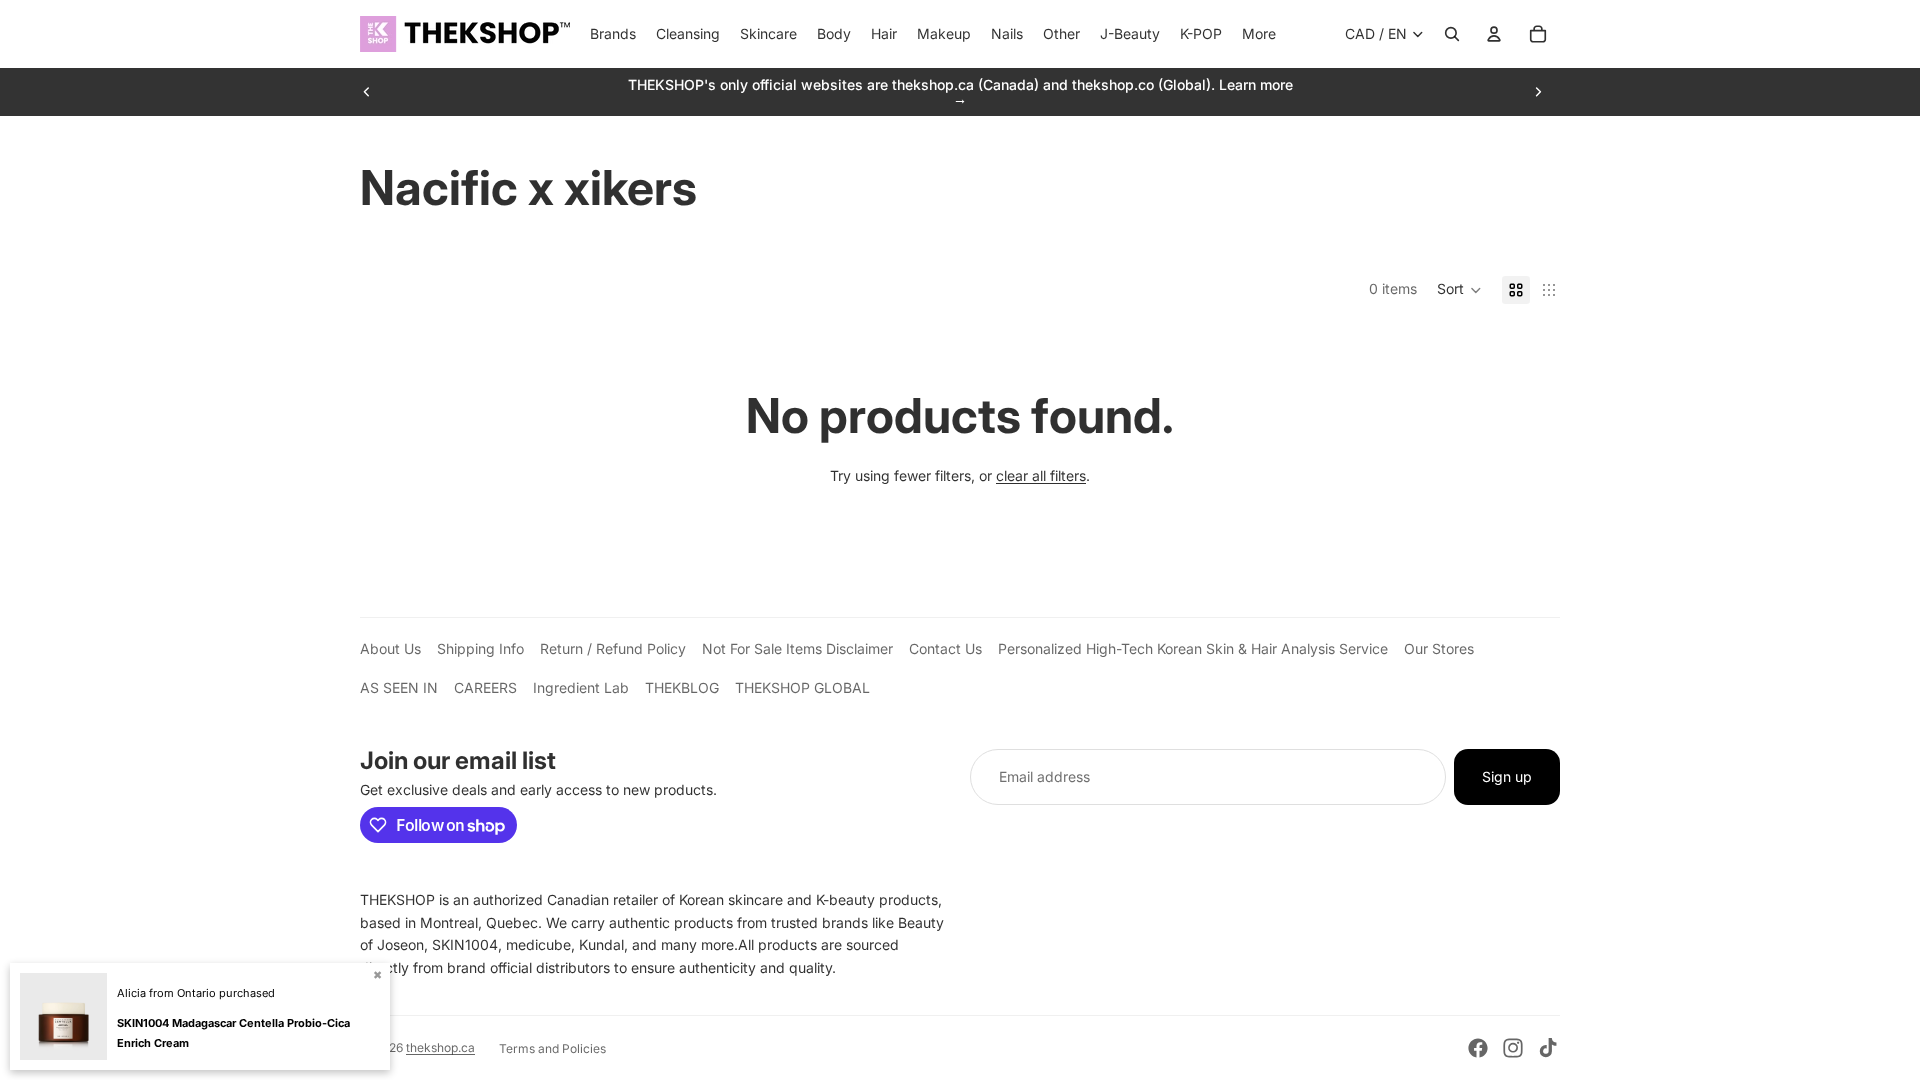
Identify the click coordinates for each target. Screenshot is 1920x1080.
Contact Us (945, 648)
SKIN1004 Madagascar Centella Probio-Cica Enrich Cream (233, 1033)
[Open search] (1452, 34)
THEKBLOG (682, 687)
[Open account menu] (1494, 34)
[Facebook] (1478, 1048)
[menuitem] (1259, 34)
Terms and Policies (552, 1048)
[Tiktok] (1548, 1048)
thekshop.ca (440, 1047)
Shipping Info (480, 648)
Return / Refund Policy (613, 648)
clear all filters (1041, 475)
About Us (390, 648)
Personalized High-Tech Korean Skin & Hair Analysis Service (1193, 648)
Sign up (1507, 776)
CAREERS (485, 687)
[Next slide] (1538, 92)
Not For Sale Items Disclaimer (797, 648)
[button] (1459, 290)
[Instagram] (1513, 1048)
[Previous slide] (367, 92)
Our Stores (1439, 648)
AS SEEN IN (399, 687)
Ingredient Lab (581, 687)
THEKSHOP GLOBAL (802, 687)
